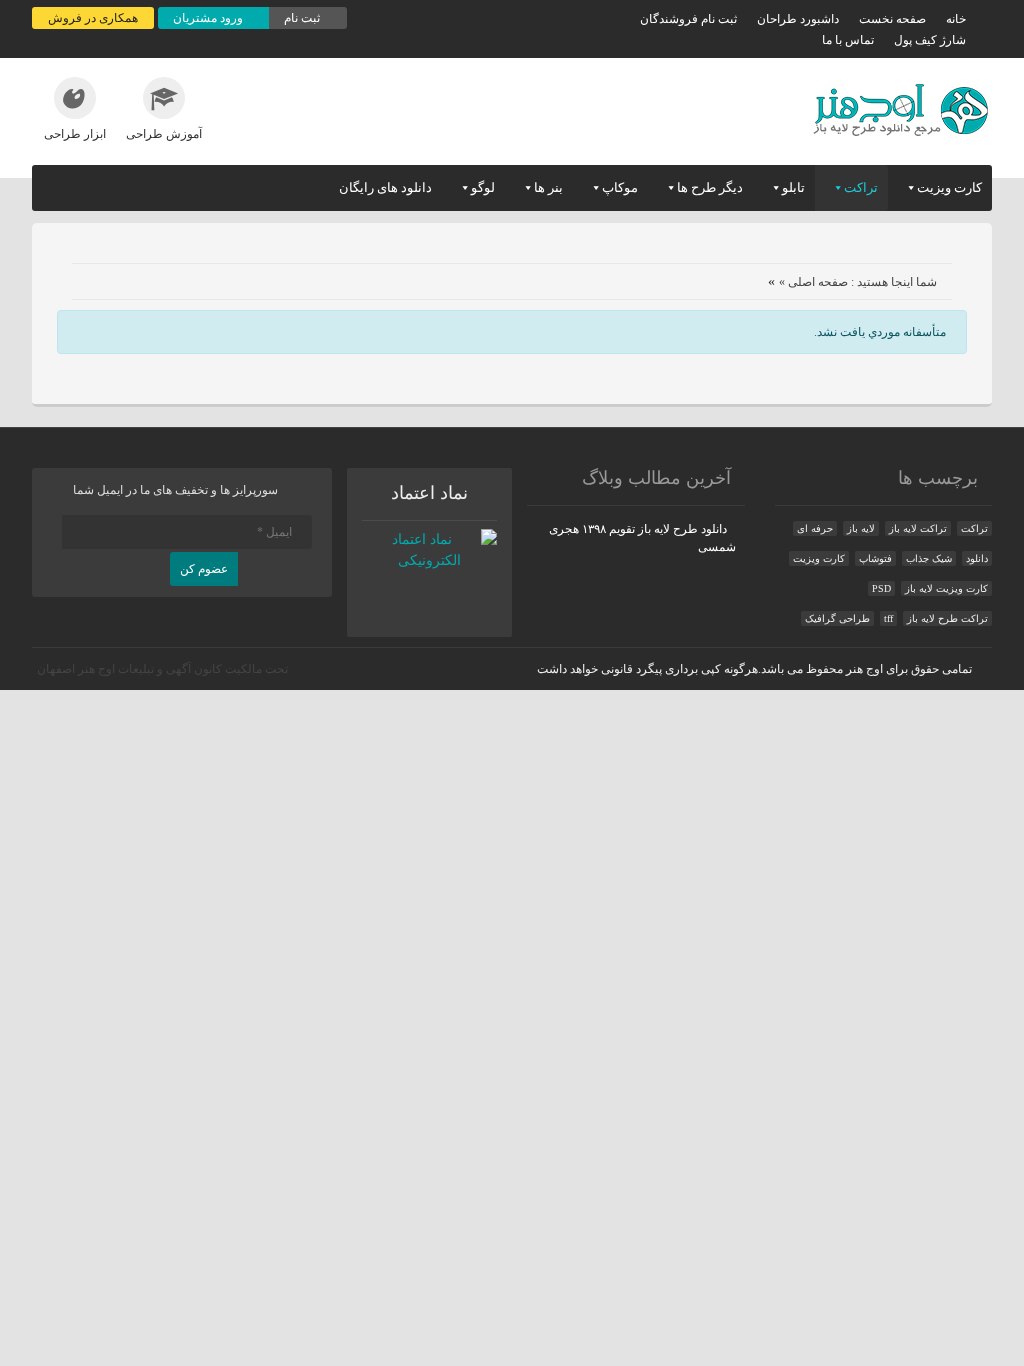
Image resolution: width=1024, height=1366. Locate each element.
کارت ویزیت (949, 187)
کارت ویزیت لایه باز (946, 588)
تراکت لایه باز (918, 528)
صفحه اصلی (818, 282)
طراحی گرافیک (837, 618)
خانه (956, 19)
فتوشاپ (875, 558)
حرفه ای (815, 528)
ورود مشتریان (209, 18)
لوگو (483, 187)
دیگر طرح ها (710, 187)
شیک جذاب (929, 558)
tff (888, 618)
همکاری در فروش (93, 18)
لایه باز (861, 528)
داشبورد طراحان (798, 19)
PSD (881, 588)
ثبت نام (303, 18)
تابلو (793, 187)
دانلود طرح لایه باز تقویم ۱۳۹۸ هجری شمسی (642, 538)
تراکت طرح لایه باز (947, 618)
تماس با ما (848, 40)
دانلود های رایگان (385, 187)
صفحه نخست (892, 19)
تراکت (861, 187)
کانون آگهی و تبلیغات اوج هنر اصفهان (129, 669)
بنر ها (548, 187)
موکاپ (620, 187)
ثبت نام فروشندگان (688, 19)
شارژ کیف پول (930, 40)
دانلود (977, 558)
